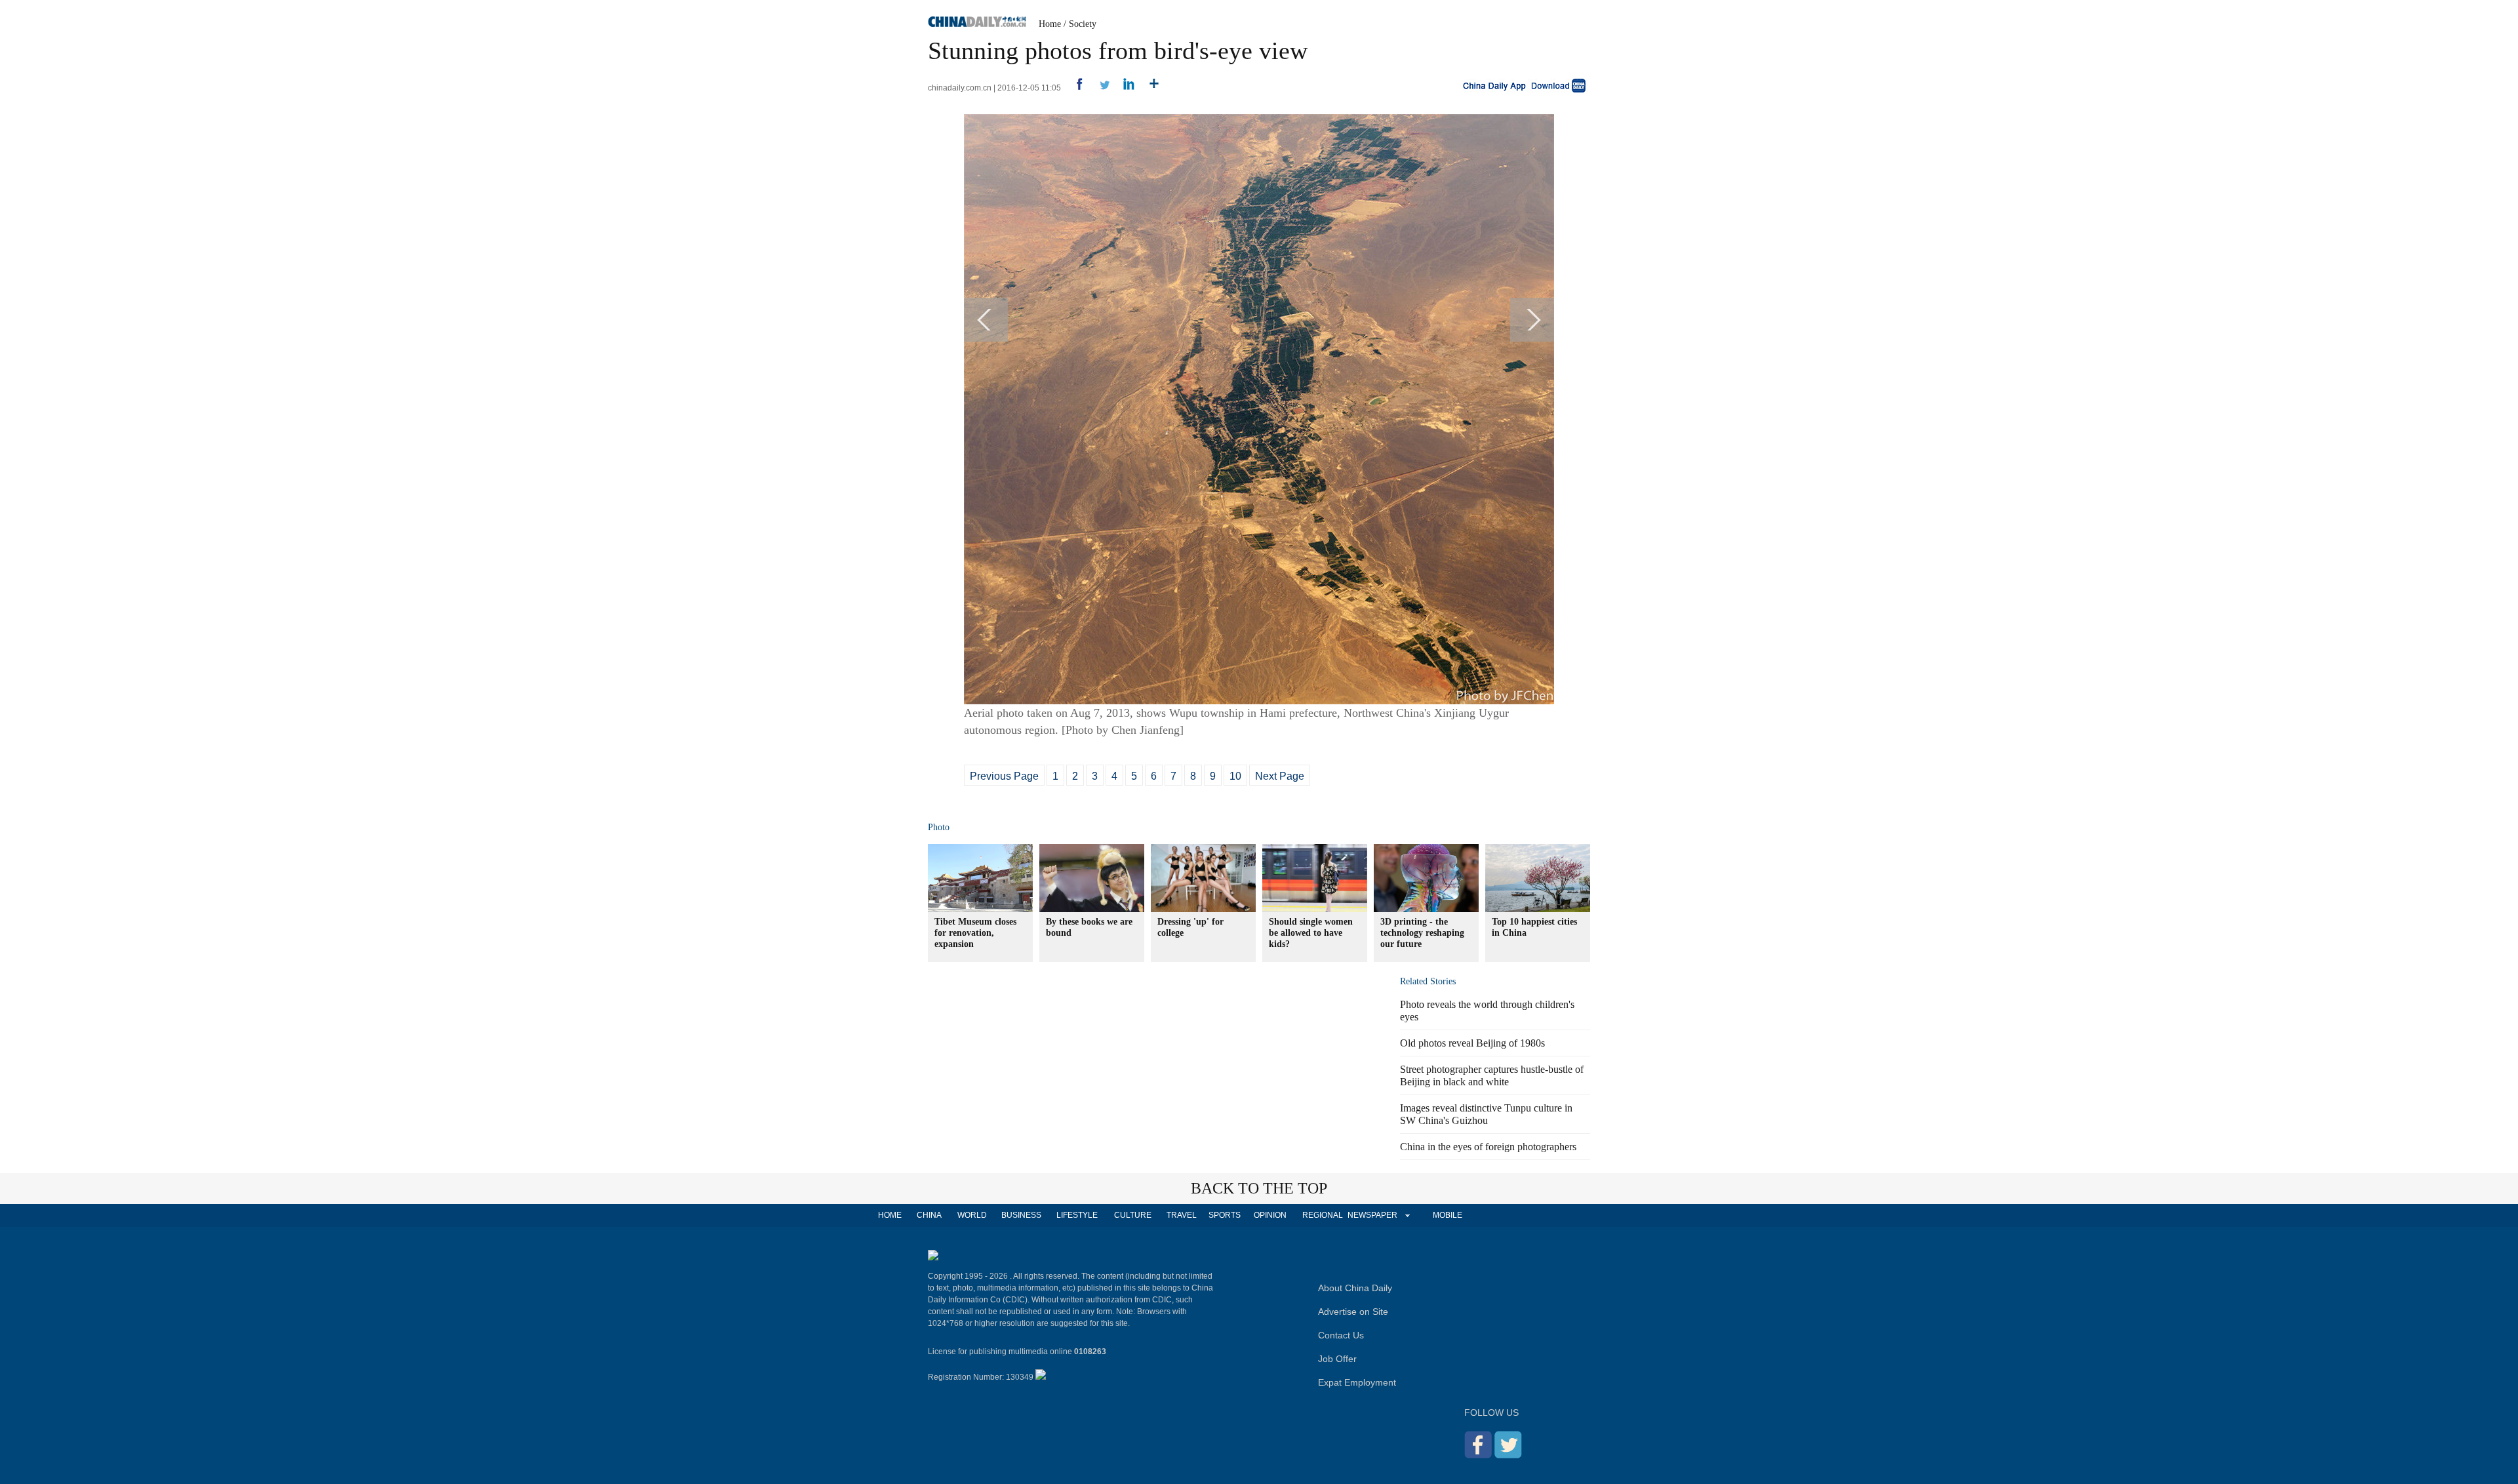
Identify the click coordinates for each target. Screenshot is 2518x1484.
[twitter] (1099, 88)
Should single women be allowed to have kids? (1311, 933)
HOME (890, 1215)
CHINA (929, 1215)
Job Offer (1337, 1359)
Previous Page (1004, 776)
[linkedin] (1124, 88)
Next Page (1280, 776)
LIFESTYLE (1077, 1215)
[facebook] (1074, 88)
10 (1235, 776)
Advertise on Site (1353, 1312)
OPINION (1270, 1215)
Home (1050, 24)
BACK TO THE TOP (1259, 1188)
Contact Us (1341, 1335)
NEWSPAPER (1372, 1215)
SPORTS (1225, 1215)
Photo (939, 827)
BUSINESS (1021, 1215)
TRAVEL (1182, 1215)
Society (1083, 24)
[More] (1149, 88)
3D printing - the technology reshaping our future (1422, 933)
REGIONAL (1323, 1215)
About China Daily (1355, 1288)
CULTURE (1133, 1215)
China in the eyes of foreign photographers (1488, 1147)
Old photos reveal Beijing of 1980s (1472, 1043)
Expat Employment (1357, 1382)
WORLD (972, 1215)
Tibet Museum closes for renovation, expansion (975, 933)
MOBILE (1448, 1215)
